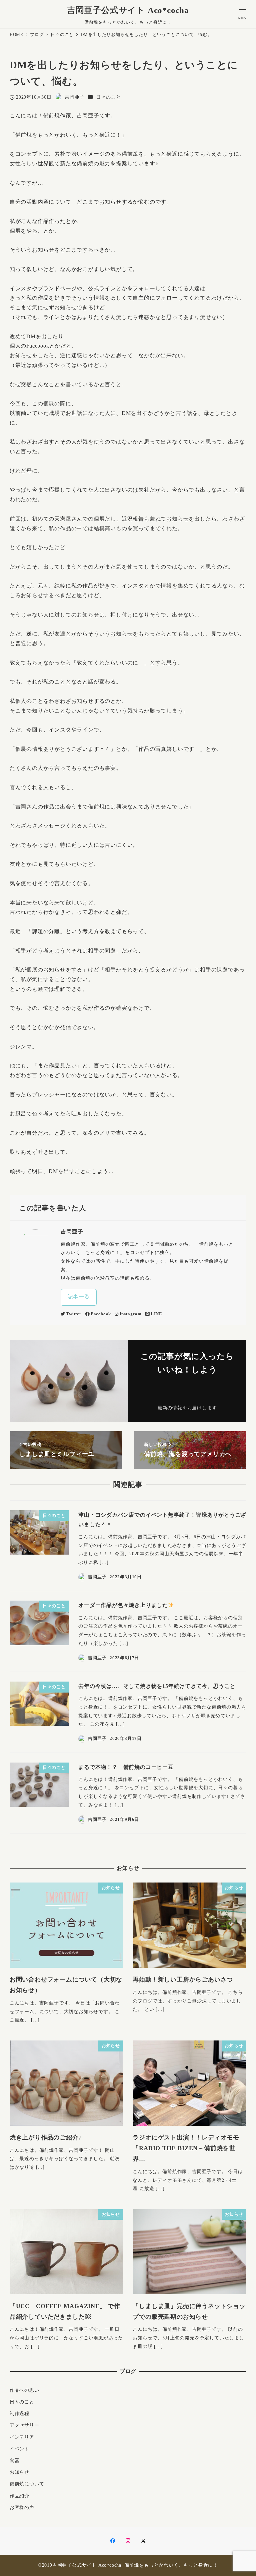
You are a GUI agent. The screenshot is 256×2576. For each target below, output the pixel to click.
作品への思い (24, 2390)
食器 (15, 2460)
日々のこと (108, 97)
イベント (19, 2449)
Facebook (101, 1314)
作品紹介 (19, 2496)
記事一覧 (79, 1297)
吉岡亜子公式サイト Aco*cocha (128, 10)
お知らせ (19, 2472)
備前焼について (27, 2484)
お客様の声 (22, 2507)
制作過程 (19, 2413)
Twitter (74, 1314)
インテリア (22, 2437)
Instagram (130, 1314)
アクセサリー (24, 2425)
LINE (156, 1314)
